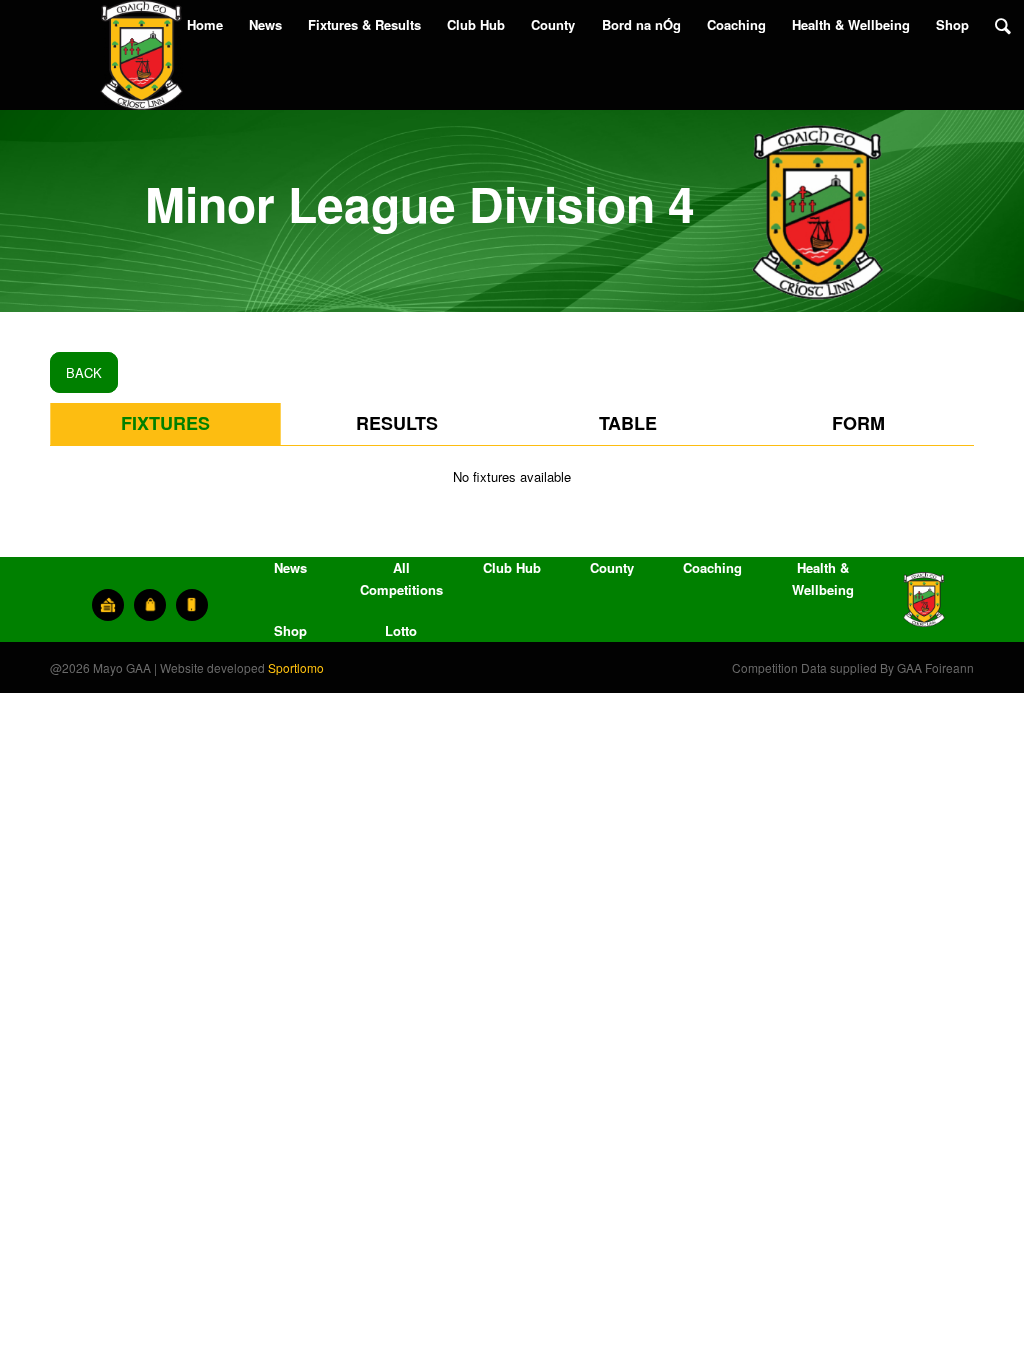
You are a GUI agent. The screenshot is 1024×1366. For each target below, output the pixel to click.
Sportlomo (296, 667)
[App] (192, 605)
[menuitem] (205, 25)
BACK (84, 372)
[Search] (1003, 25)
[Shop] (150, 605)
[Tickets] (108, 605)
